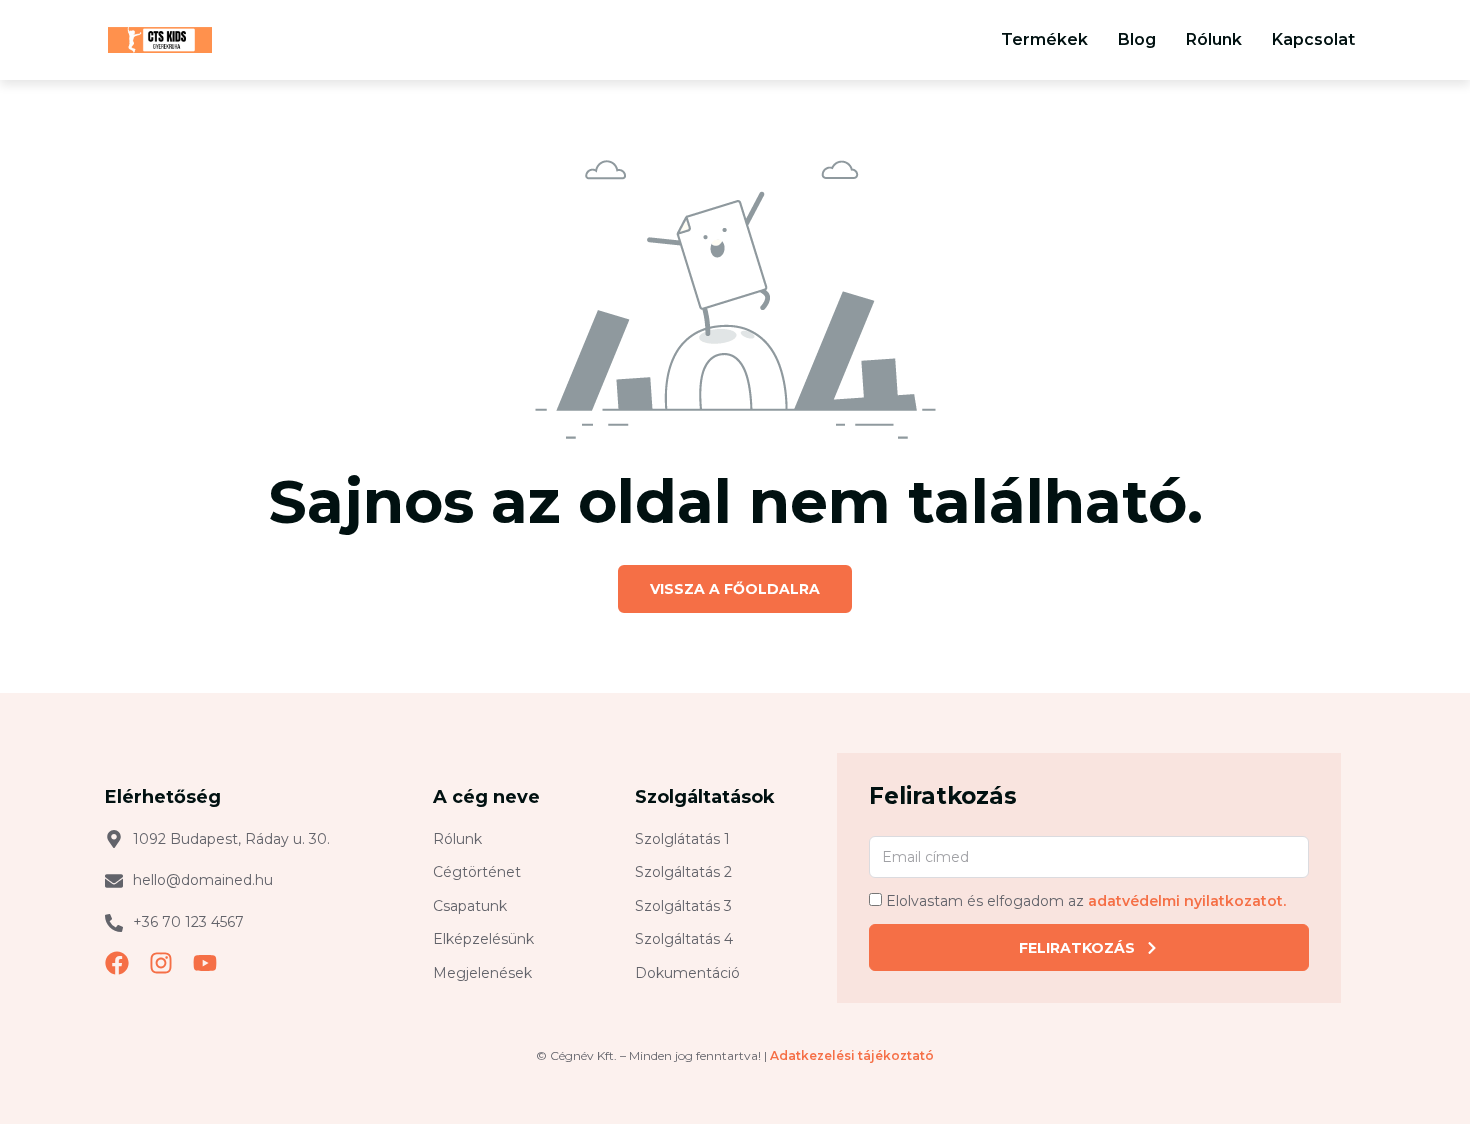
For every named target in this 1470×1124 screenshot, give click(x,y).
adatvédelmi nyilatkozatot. (1187, 902)
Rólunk (1214, 39)
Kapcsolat (1313, 39)
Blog (1137, 39)
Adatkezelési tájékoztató (852, 1055)
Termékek (1044, 39)
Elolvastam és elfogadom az (1086, 902)
